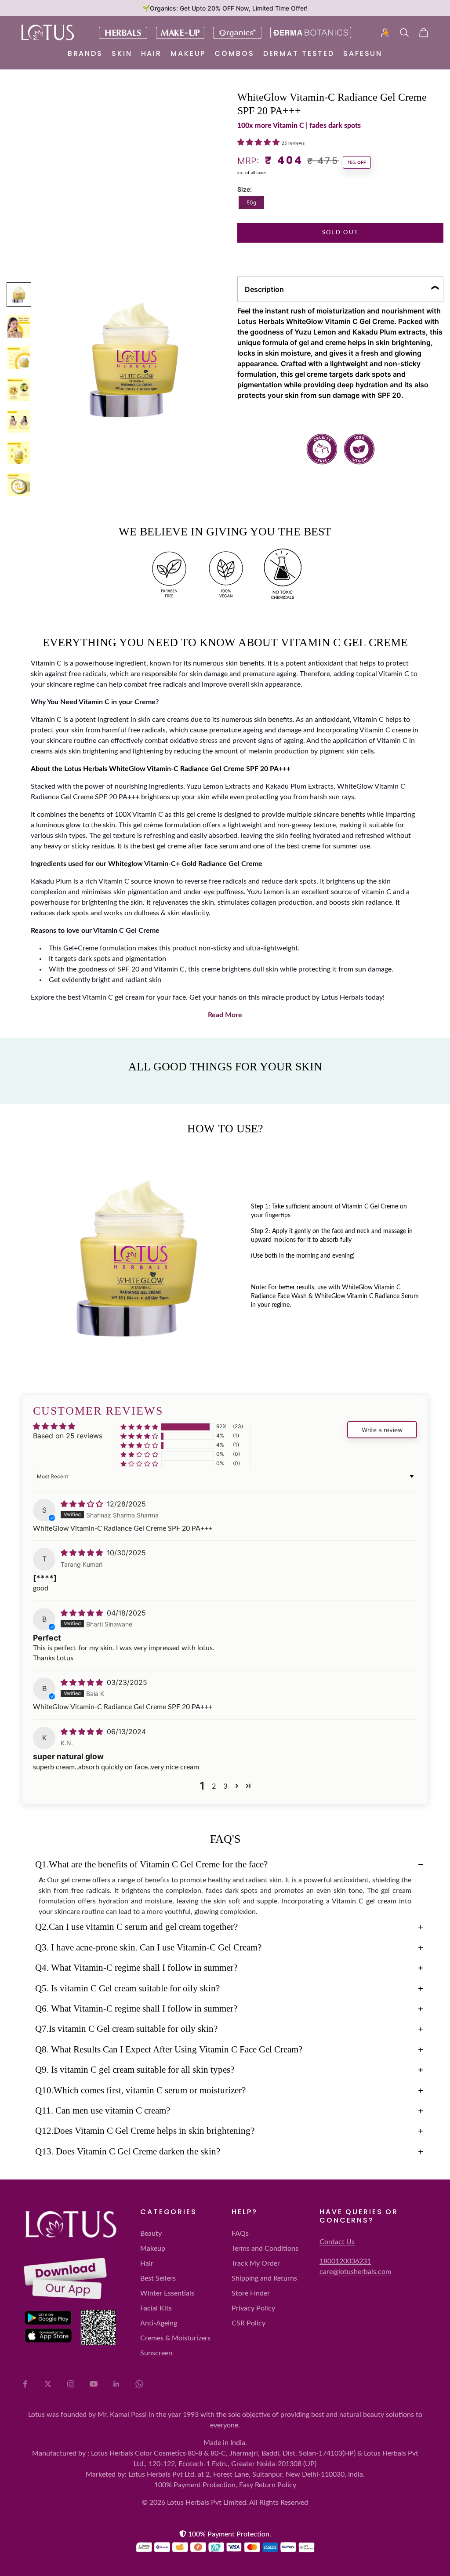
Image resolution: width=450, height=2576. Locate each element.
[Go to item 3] (19, 358)
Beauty (151, 2234)
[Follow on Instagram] (71, 2384)
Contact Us (337, 2242)
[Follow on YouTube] (94, 2384)
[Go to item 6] (19, 453)
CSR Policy (249, 2323)
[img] (83, 1504)
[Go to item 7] (19, 484)
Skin (122, 53)
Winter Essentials (167, 2293)
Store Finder (251, 2293)
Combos (234, 53)
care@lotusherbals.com (355, 2272)
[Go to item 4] (19, 389)
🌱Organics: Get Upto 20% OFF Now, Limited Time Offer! (225, 8)
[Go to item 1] (19, 295)
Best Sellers (158, 2278)
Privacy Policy (253, 2308)
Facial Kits (156, 2308)
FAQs (240, 2234)
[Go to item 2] (19, 326)
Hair (152, 53)
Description (264, 289)
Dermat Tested (299, 53)
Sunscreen (156, 2353)
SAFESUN (363, 53)
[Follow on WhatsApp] (139, 2384)
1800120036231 (345, 2261)
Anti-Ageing (159, 2323)
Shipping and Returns (264, 2278)
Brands (85, 53)
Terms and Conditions (265, 2249)
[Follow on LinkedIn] (116, 2384)
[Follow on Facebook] (25, 2384)
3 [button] (225, 1786)
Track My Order (256, 2263)
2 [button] (214, 1786)
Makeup (188, 53)
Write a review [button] (382, 1430)
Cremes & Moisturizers (175, 2338)
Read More (225, 1015)
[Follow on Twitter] (48, 2384)
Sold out (341, 233)
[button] (259, 142)
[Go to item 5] (19, 421)
